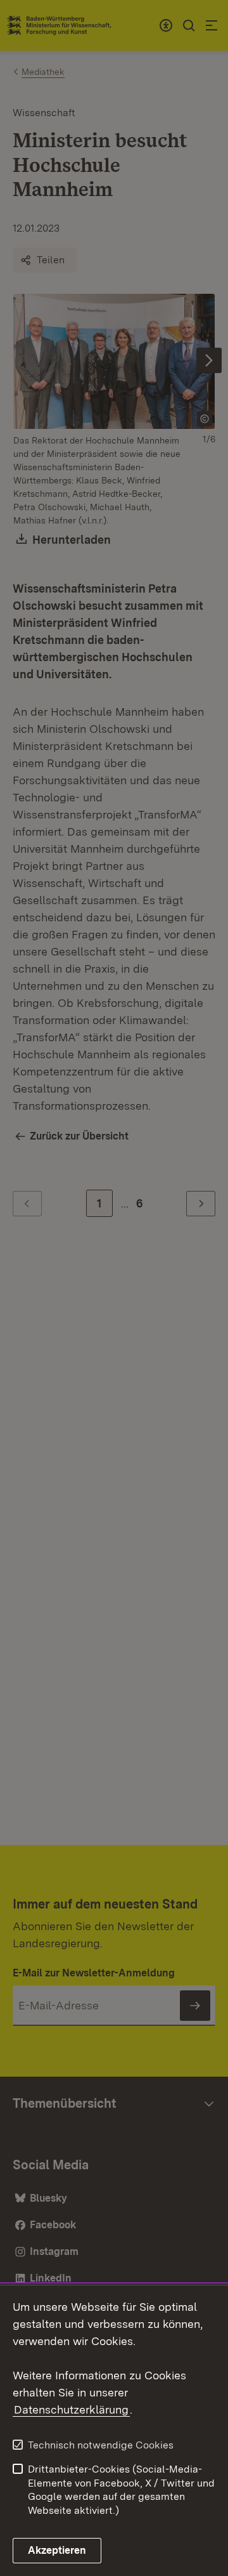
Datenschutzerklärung (71, 2409)
